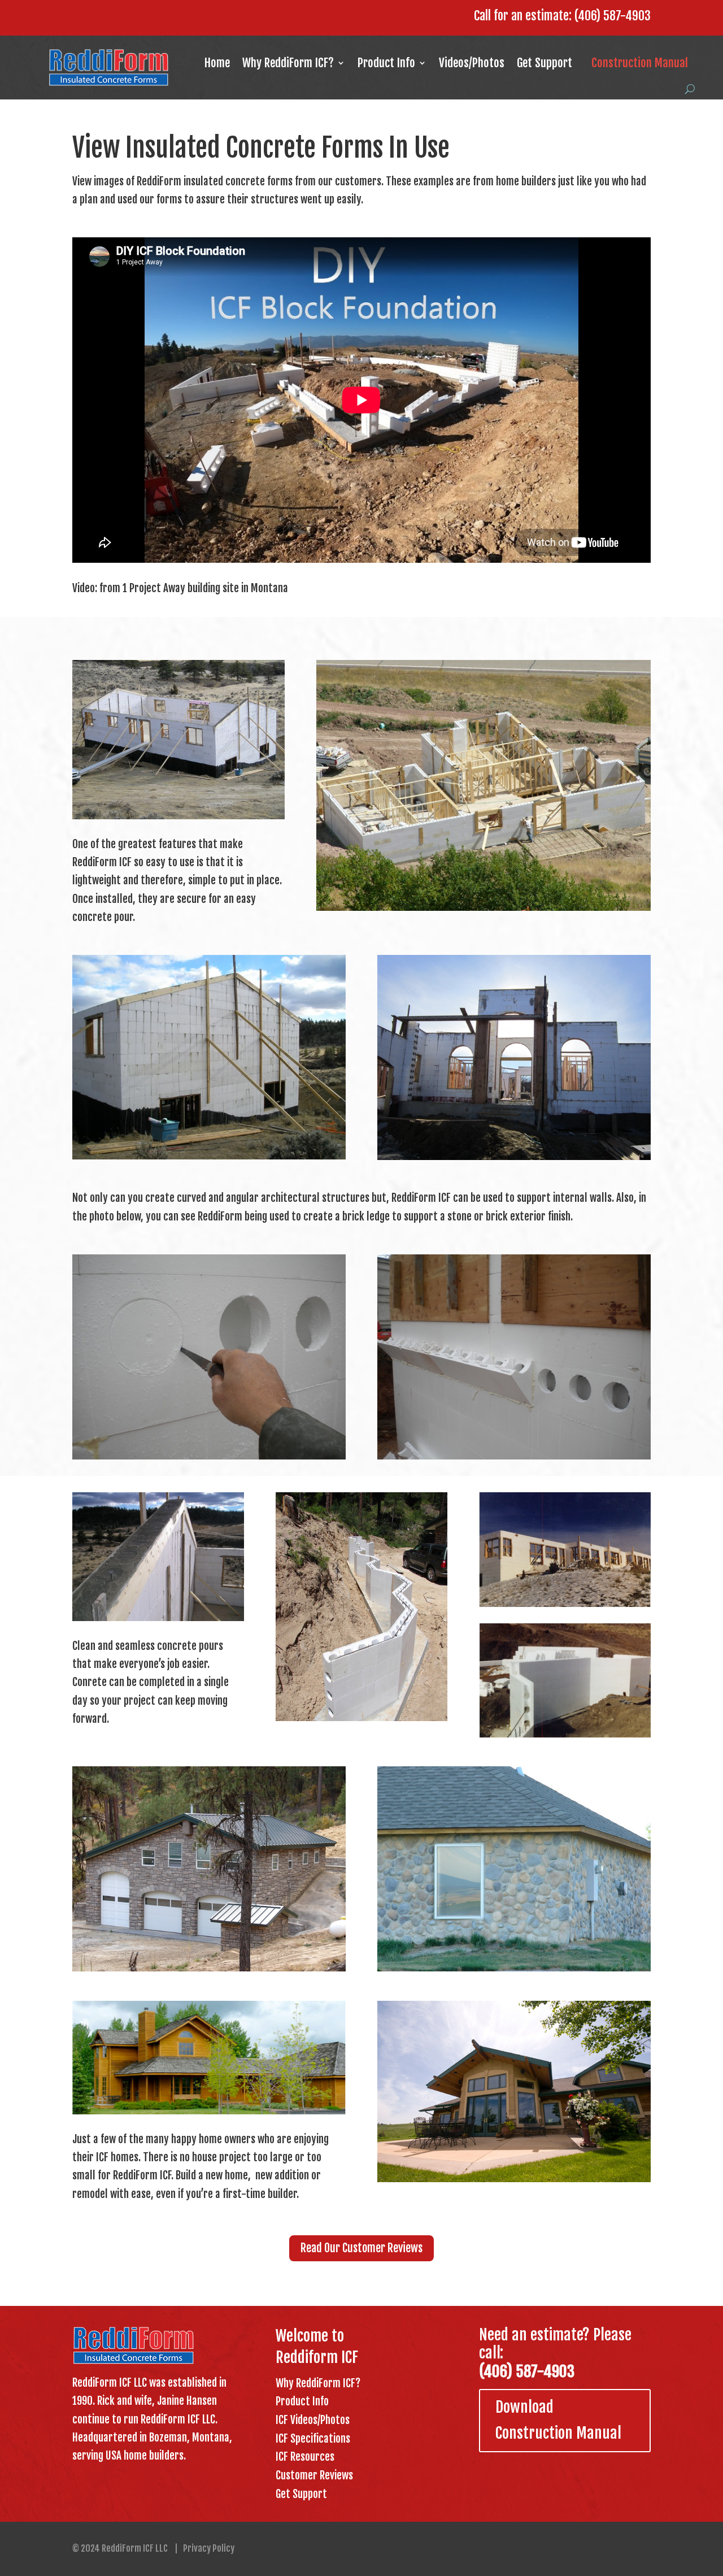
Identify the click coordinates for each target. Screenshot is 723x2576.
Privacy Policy (209, 2548)
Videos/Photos (472, 63)
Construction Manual (640, 63)
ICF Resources (305, 2457)
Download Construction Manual (558, 2420)
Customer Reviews (314, 2475)
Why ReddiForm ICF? (288, 63)
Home (217, 63)
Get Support (545, 63)
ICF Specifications (313, 2439)
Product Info (386, 63)
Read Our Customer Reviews (361, 2248)
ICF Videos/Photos (313, 2420)
